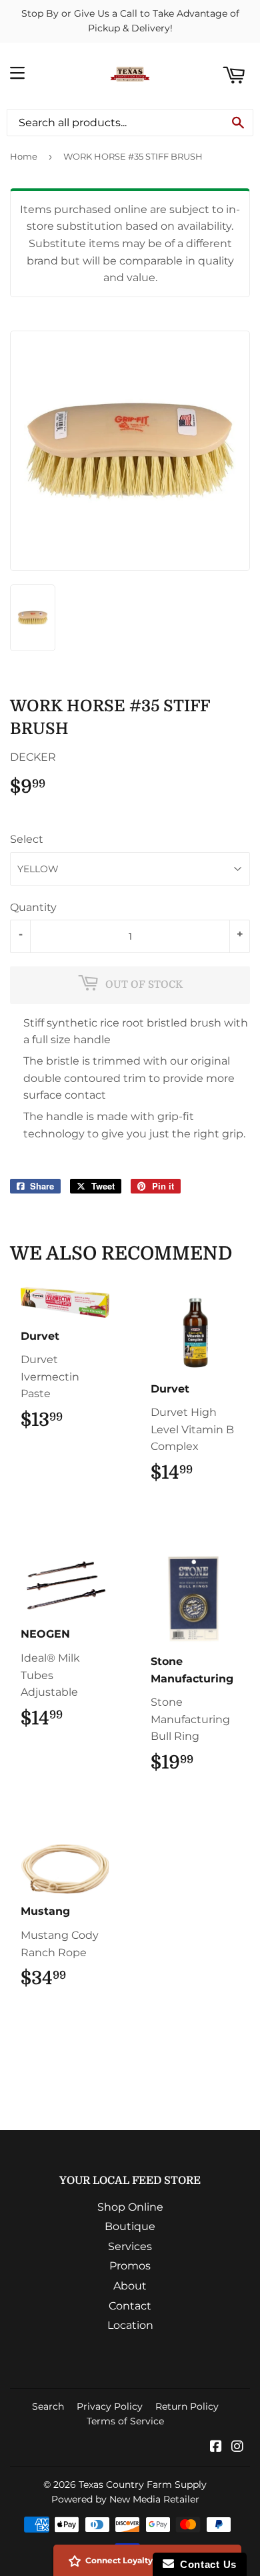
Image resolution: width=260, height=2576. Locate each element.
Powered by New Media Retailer (125, 2499)
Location (130, 2325)
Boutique (130, 2226)
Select (27, 839)
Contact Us (205, 2564)
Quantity (33, 907)
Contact (130, 2306)
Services (130, 2246)
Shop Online (130, 2207)
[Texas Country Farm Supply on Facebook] (216, 2447)
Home (24, 156)
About (130, 2286)
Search (48, 2406)
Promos (130, 2266)
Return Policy (187, 2406)
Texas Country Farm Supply (143, 2485)
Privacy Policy (110, 2406)
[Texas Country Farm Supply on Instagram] (237, 2447)
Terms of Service (125, 2421)
